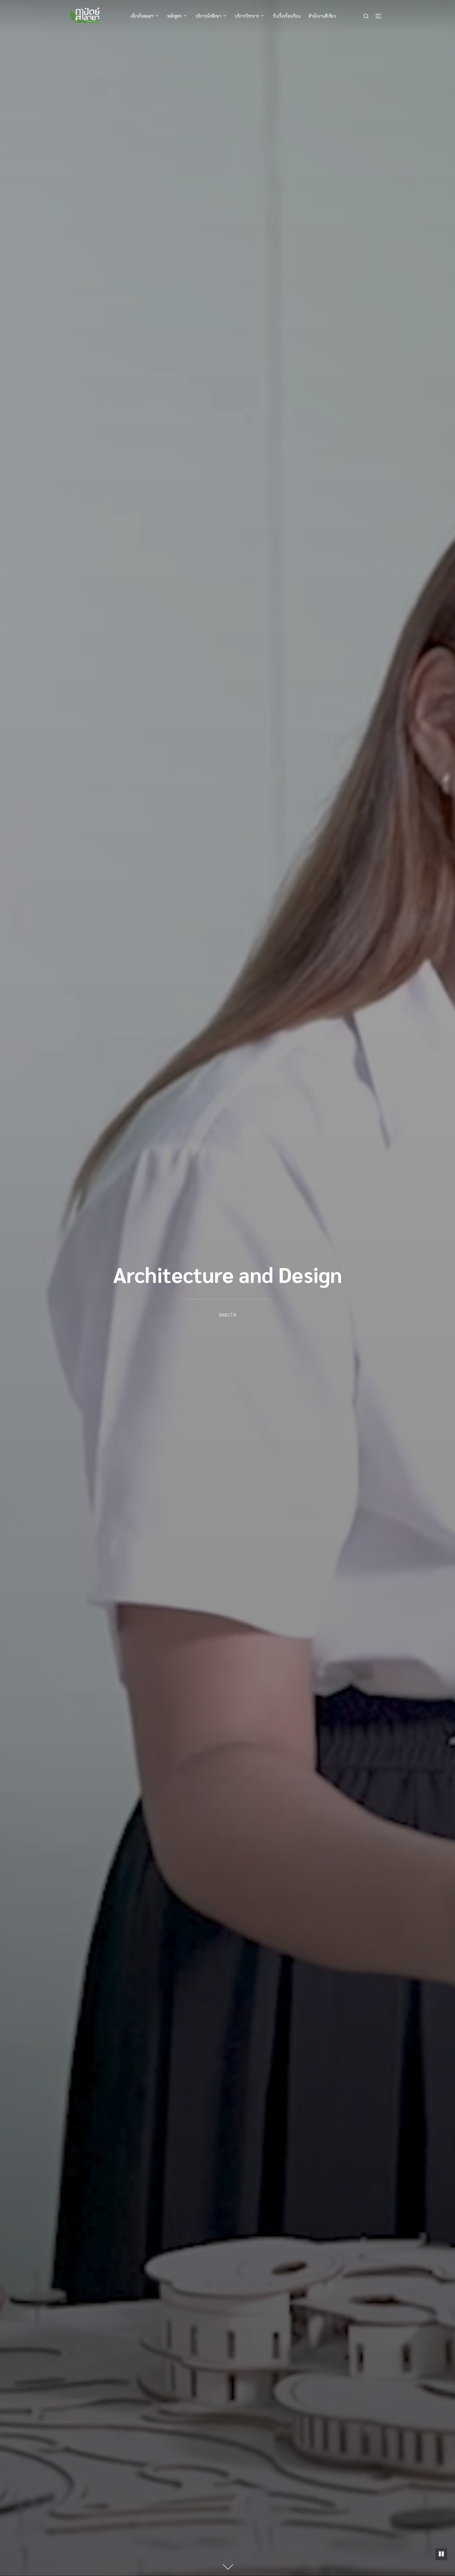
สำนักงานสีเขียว (322, 16)
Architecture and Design (227, 1274)
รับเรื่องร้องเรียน (287, 16)
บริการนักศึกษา (208, 16)
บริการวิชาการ (247, 16)
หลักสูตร (174, 16)
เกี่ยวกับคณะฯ (142, 16)
